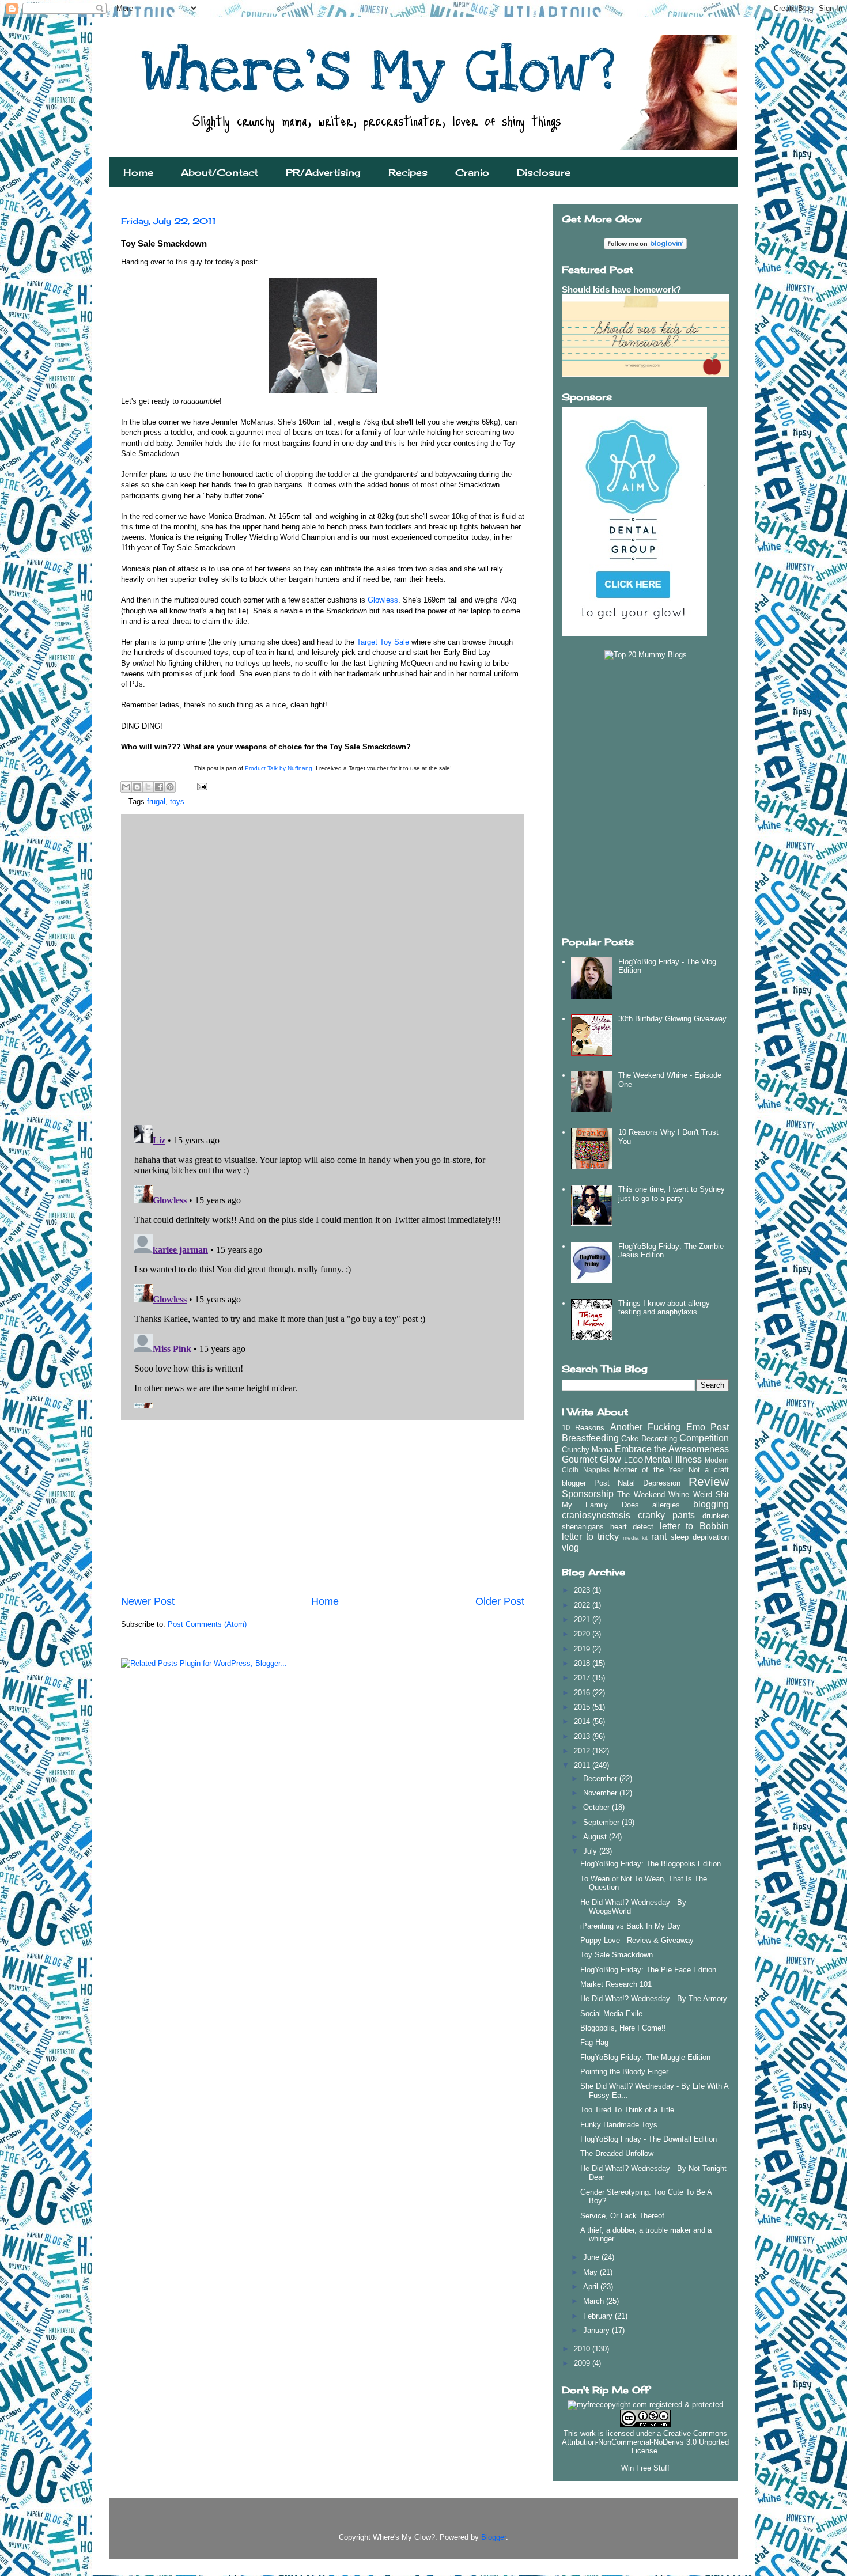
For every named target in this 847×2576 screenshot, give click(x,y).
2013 (583, 1736)
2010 (583, 2349)
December (601, 1778)
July (591, 1851)
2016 (583, 1693)
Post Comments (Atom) (207, 1624)
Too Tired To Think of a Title (627, 2110)
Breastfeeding (590, 1438)
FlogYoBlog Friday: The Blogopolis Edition (651, 1864)
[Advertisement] (323, 1507)
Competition (704, 1438)
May (591, 2272)
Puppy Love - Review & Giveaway (637, 1940)
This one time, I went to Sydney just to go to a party (672, 1194)
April (592, 2287)
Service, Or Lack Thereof (622, 2216)
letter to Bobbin (694, 1526)
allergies (666, 1505)
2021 (583, 1620)
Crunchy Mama (587, 1450)
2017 (583, 1678)
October (598, 1807)
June (592, 2257)
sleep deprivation (700, 1537)
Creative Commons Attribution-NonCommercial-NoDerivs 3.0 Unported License (645, 2442)
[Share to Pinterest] (170, 787)
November (601, 1793)
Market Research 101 (616, 1984)
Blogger (494, 2537)
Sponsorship (588, 1494)
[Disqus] (323, 967)
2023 (583, 1590)
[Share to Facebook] (159, 787)
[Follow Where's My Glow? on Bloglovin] (645, 247)
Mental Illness (673, 1459)
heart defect (632, 1527)
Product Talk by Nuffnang (279, 768)
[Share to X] (148, 787)
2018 (583, 1663)
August (596, 1837)
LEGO (634, 1460)
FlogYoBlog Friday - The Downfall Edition (649, 2139)
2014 (583, 1721)
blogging (711, 1504)
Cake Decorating (649, 1439)
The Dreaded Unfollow (617, 2153)
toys (177, 802)
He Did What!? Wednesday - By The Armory (654, 1999)
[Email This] (126, 787)
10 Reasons (583, 1428)
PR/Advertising (323, 172)
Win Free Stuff (645, 2468)
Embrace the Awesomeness (672, 1449)
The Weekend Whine (653, 1495)
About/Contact (220, 172)
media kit (636, 1538)
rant (659, 1537)
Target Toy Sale (383, 642)
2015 (583, 1707)
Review (709, 1481)
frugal (156, 802)
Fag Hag (594, 2042)
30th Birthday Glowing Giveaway (672, 1019)
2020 (583, 1634)
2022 (583, 1605)
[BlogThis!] (137, 787)
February (599, 2316)
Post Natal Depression (637, 1483)
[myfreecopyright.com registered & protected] (645, 2405)
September (602, 1822)
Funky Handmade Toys (619, 2125)
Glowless (383, 600)
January (598, 2330)
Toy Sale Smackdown (617, 1955)
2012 (583, 1751)
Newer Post (148, 1601)
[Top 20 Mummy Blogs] (646, 655)
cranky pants (666, 1515)
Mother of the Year (649, 1470)
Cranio (472, 172)
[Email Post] (200, 786)
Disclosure (544, 172)
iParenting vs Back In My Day (630, 1926)
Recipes (408, 172)
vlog (570, 1548)
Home (138, 172)
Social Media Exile (611, 2014)
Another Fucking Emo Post (670, 1427)
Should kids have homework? (621, 289)
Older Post (500, 1601)
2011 (583, 1765)
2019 (583, 1649)
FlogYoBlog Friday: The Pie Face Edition (648, 1970)
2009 (583, 2363)
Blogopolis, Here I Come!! (623, 2028)
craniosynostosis (596, 1515)
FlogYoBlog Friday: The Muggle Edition (645, 2057)
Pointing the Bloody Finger (624, 2072)
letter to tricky (590, 1537)
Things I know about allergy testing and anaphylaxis (664, 1308)
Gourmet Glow (591, 1459)
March (595, 2301)
